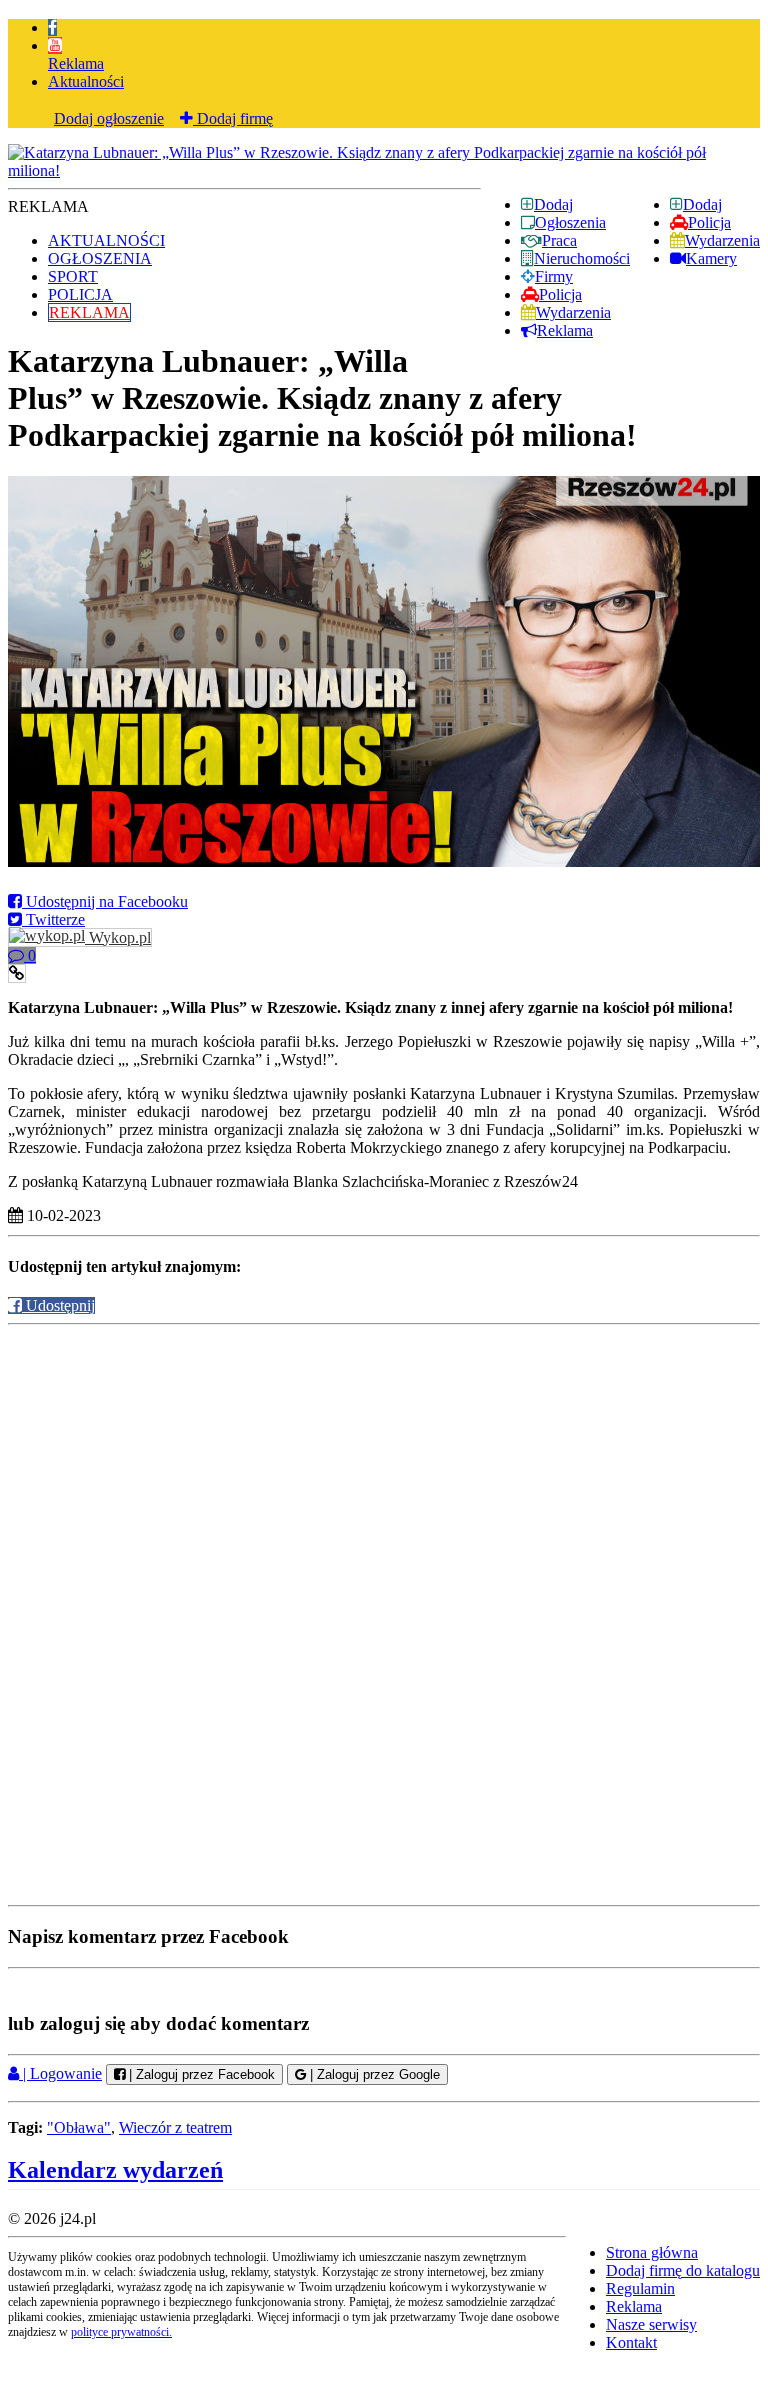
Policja (709, 222)
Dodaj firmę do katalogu (683, 2270)
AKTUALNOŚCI (106, 240)
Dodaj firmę (233, 118)
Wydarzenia (722, 240)
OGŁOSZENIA (100, 258)
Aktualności (86, 81)
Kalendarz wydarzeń (115, 2170)
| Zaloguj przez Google (373, 2074)
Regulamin (640, 2288)
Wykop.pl (118, 937)
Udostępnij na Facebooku (105, 901)
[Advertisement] (384, 1470)
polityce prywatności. (121, 2332)
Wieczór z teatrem (175, 2127)
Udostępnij (58, 1305)
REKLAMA (89, 312)
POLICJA (80, 294)
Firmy (554, 276)
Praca (559, 240)
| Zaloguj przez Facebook (200, 2074)
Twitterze (53, 919)
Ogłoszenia (570, 222)
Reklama (76, 63)
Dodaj (702, 204)
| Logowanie (60, 2073)
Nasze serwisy (651, 2324)
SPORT (73, 276)
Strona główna (652, 2252)
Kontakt (631, 2342)
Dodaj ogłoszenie (109, 118)
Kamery (711, 258)
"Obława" (79, 2127)
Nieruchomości (582, 258)
